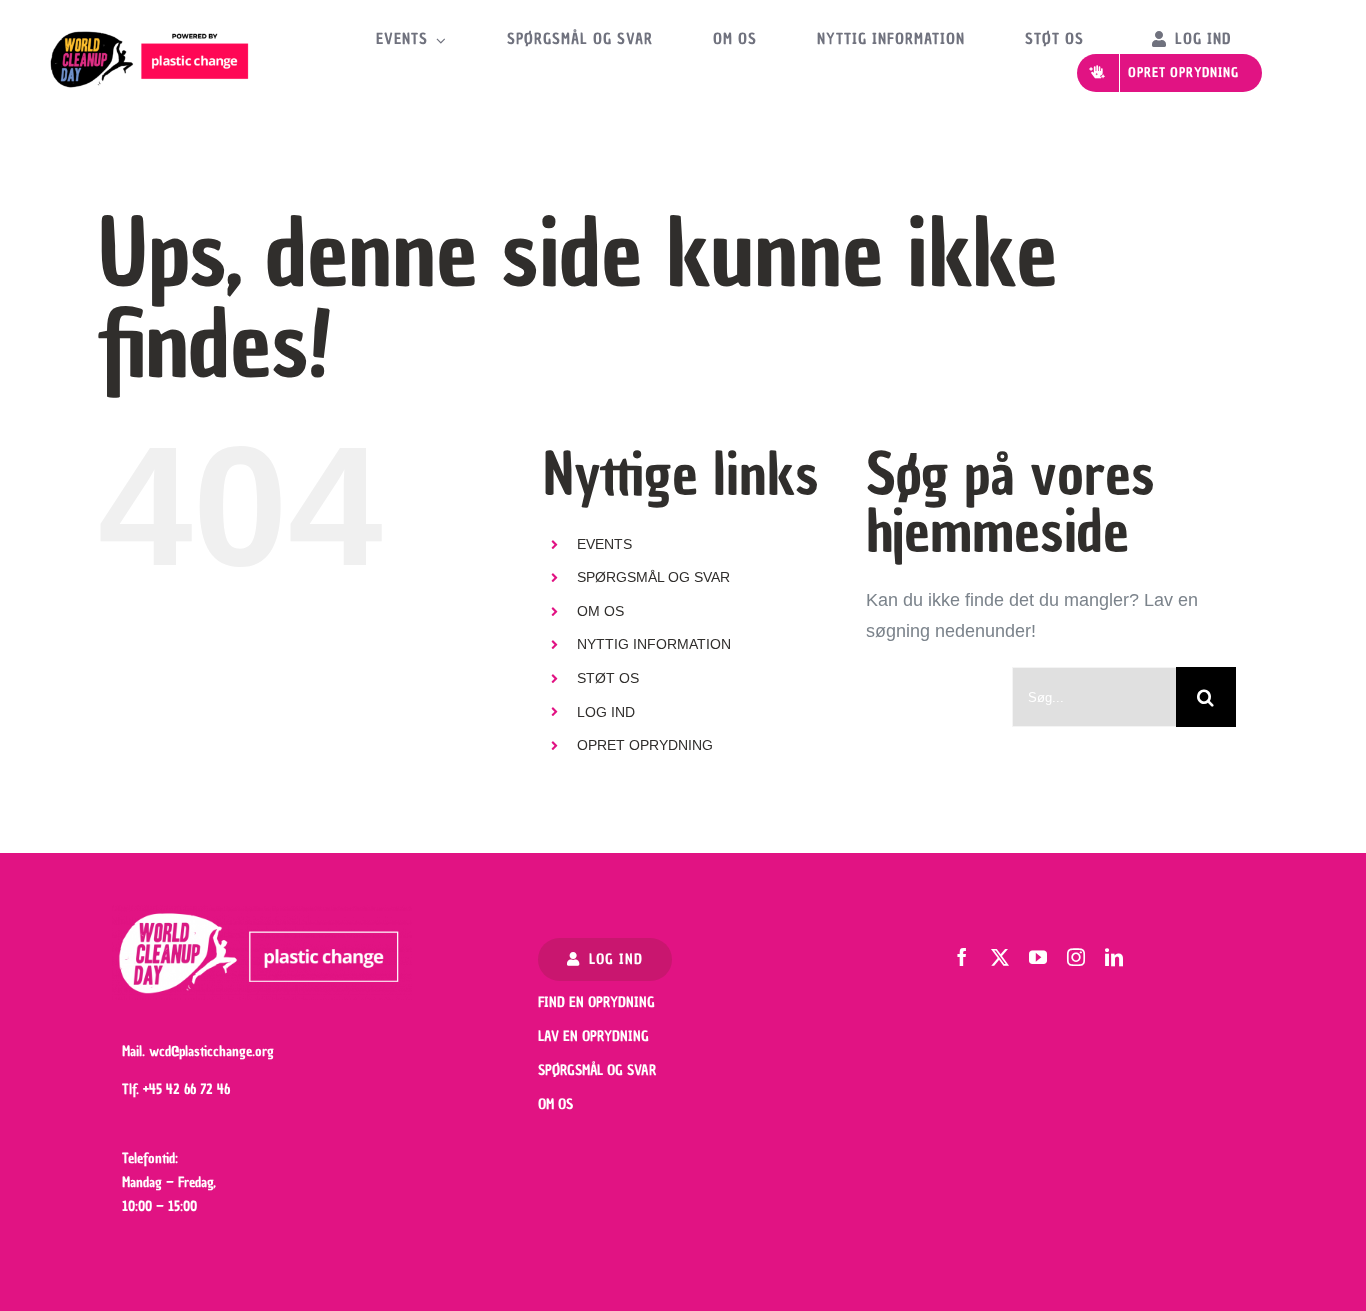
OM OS (600, 611)
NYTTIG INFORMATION (654, 644)
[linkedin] (1114, 957)
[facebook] (962, 957)
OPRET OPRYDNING (645, 745)
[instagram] (1076, 957)
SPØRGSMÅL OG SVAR (653, 577)
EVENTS (604, 544)
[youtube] (1038, 957)
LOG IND (606, 712)
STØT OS (608, 678)
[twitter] (1000, 957)
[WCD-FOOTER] (262, 914)
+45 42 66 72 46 (186, 1089)
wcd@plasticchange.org (211, 1051)
